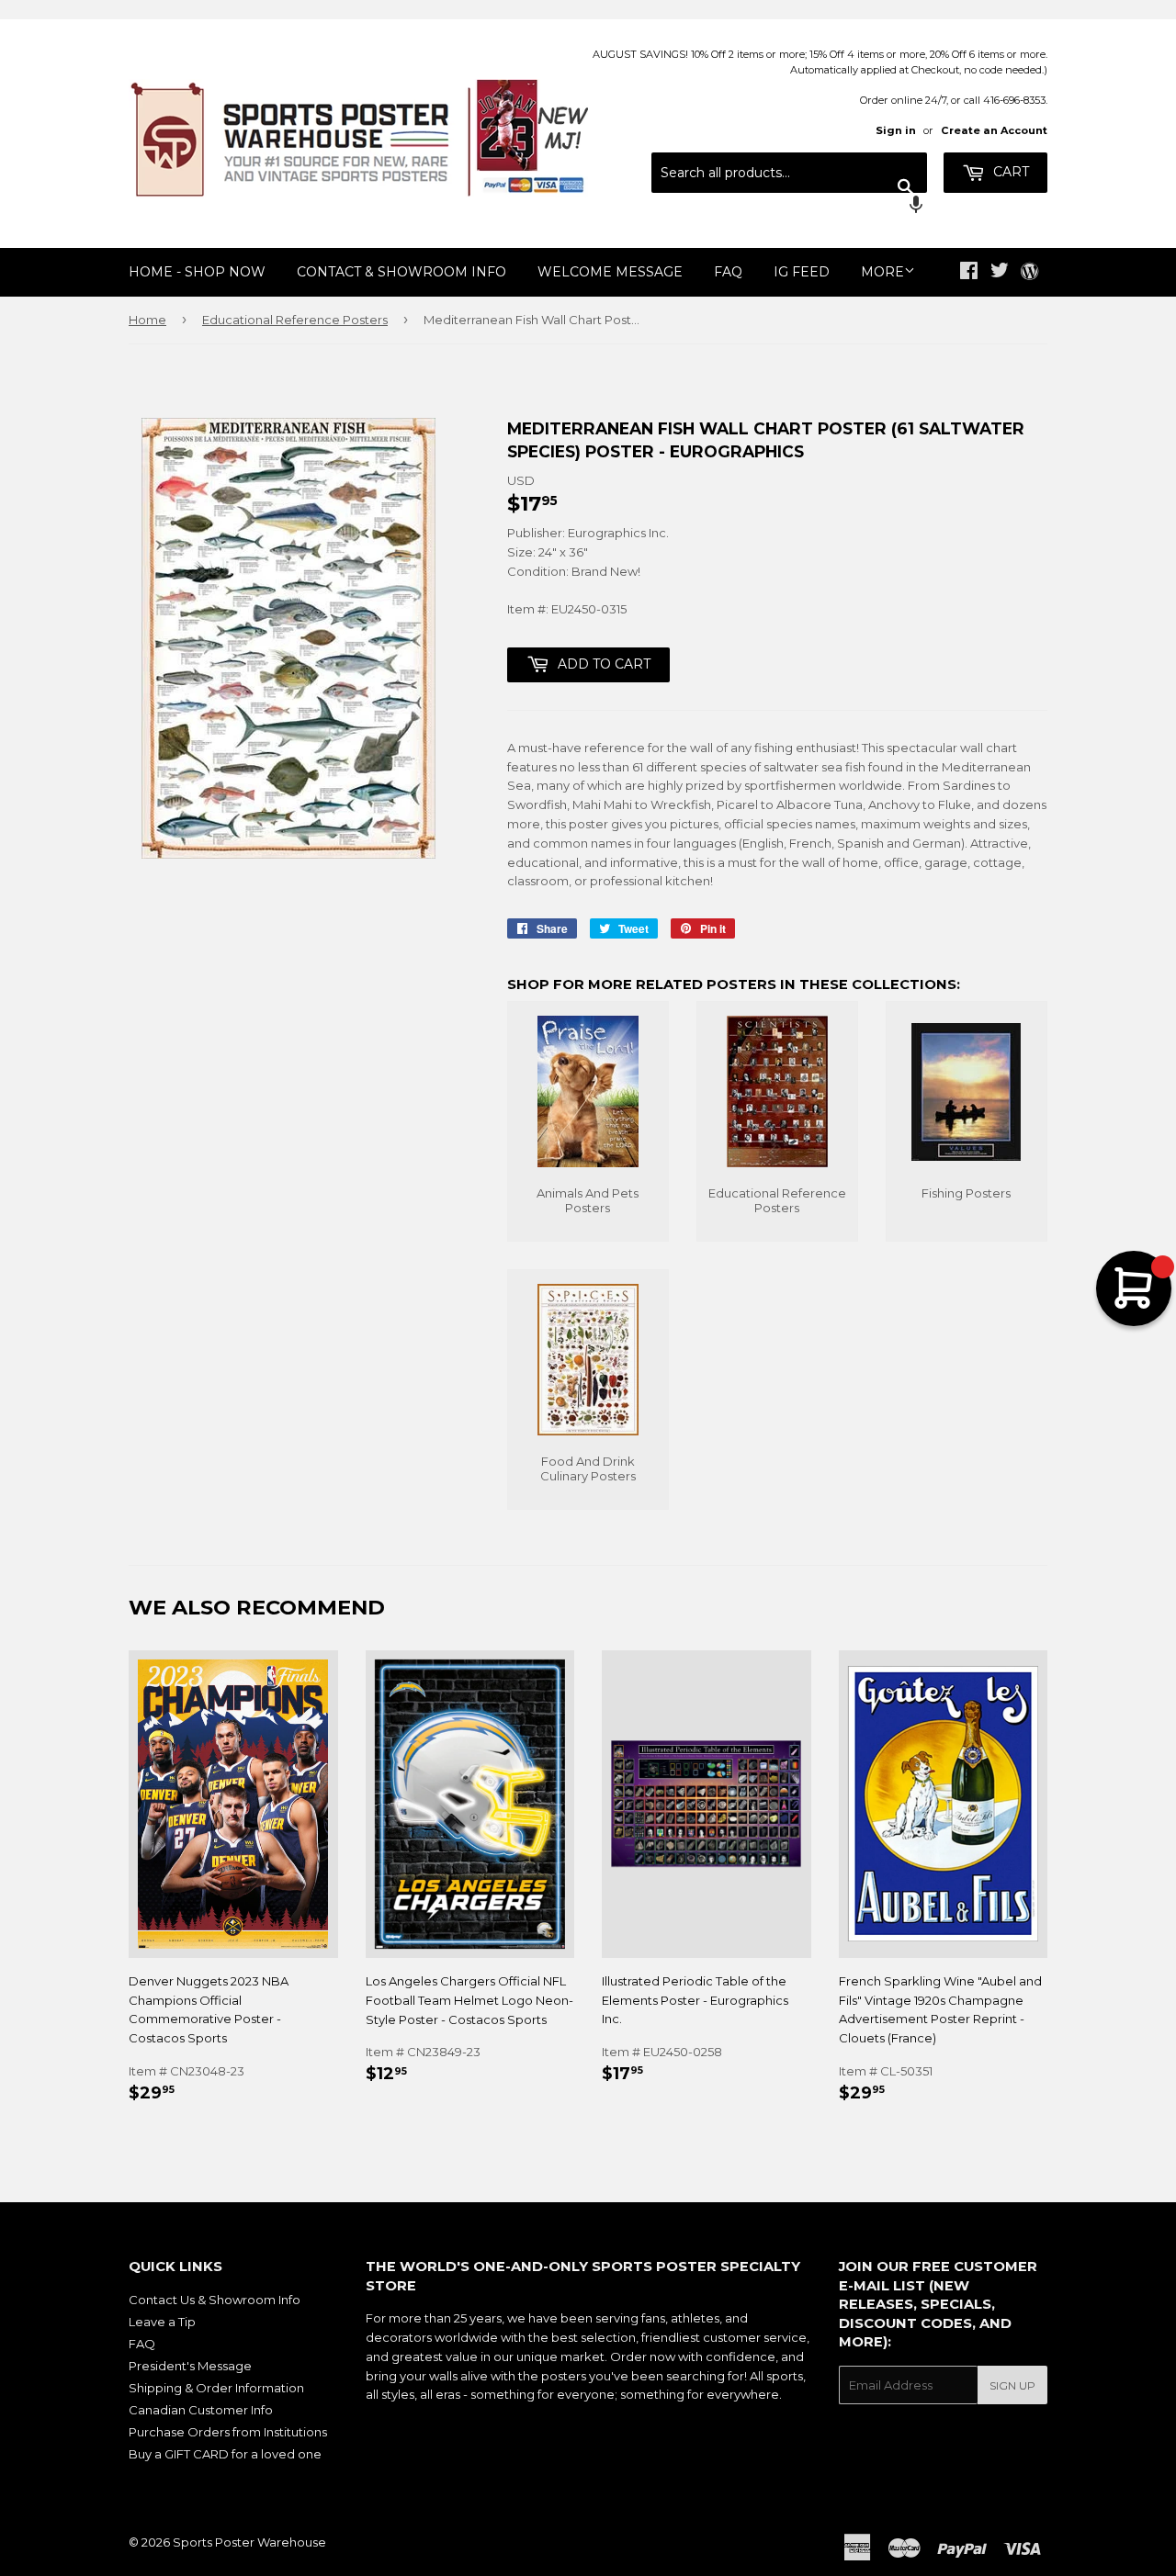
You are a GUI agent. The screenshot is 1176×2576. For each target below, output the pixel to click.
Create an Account (994, 130)
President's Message (190, 2366)
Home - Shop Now (197, 272)
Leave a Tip (162, 2322)
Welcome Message (610, 272)
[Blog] (1029, 273)
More (882, 272)
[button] (789, 207)
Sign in (896, 130)
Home (147, 320)
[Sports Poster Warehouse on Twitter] (1000, 273)
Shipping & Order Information (216, 2388)
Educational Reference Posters (295, 320)
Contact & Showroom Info (401, 272)
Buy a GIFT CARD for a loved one (225, 2454)
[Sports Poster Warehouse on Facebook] (969, 273)
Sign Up (1012, 2385)
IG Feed (802, 272)
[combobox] (789, 173)
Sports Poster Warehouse (249, 2542)
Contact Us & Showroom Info (215, 2300)
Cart (1009, 172)
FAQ (728, 272)
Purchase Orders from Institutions (228, 2432)
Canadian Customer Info (201, 2410)
